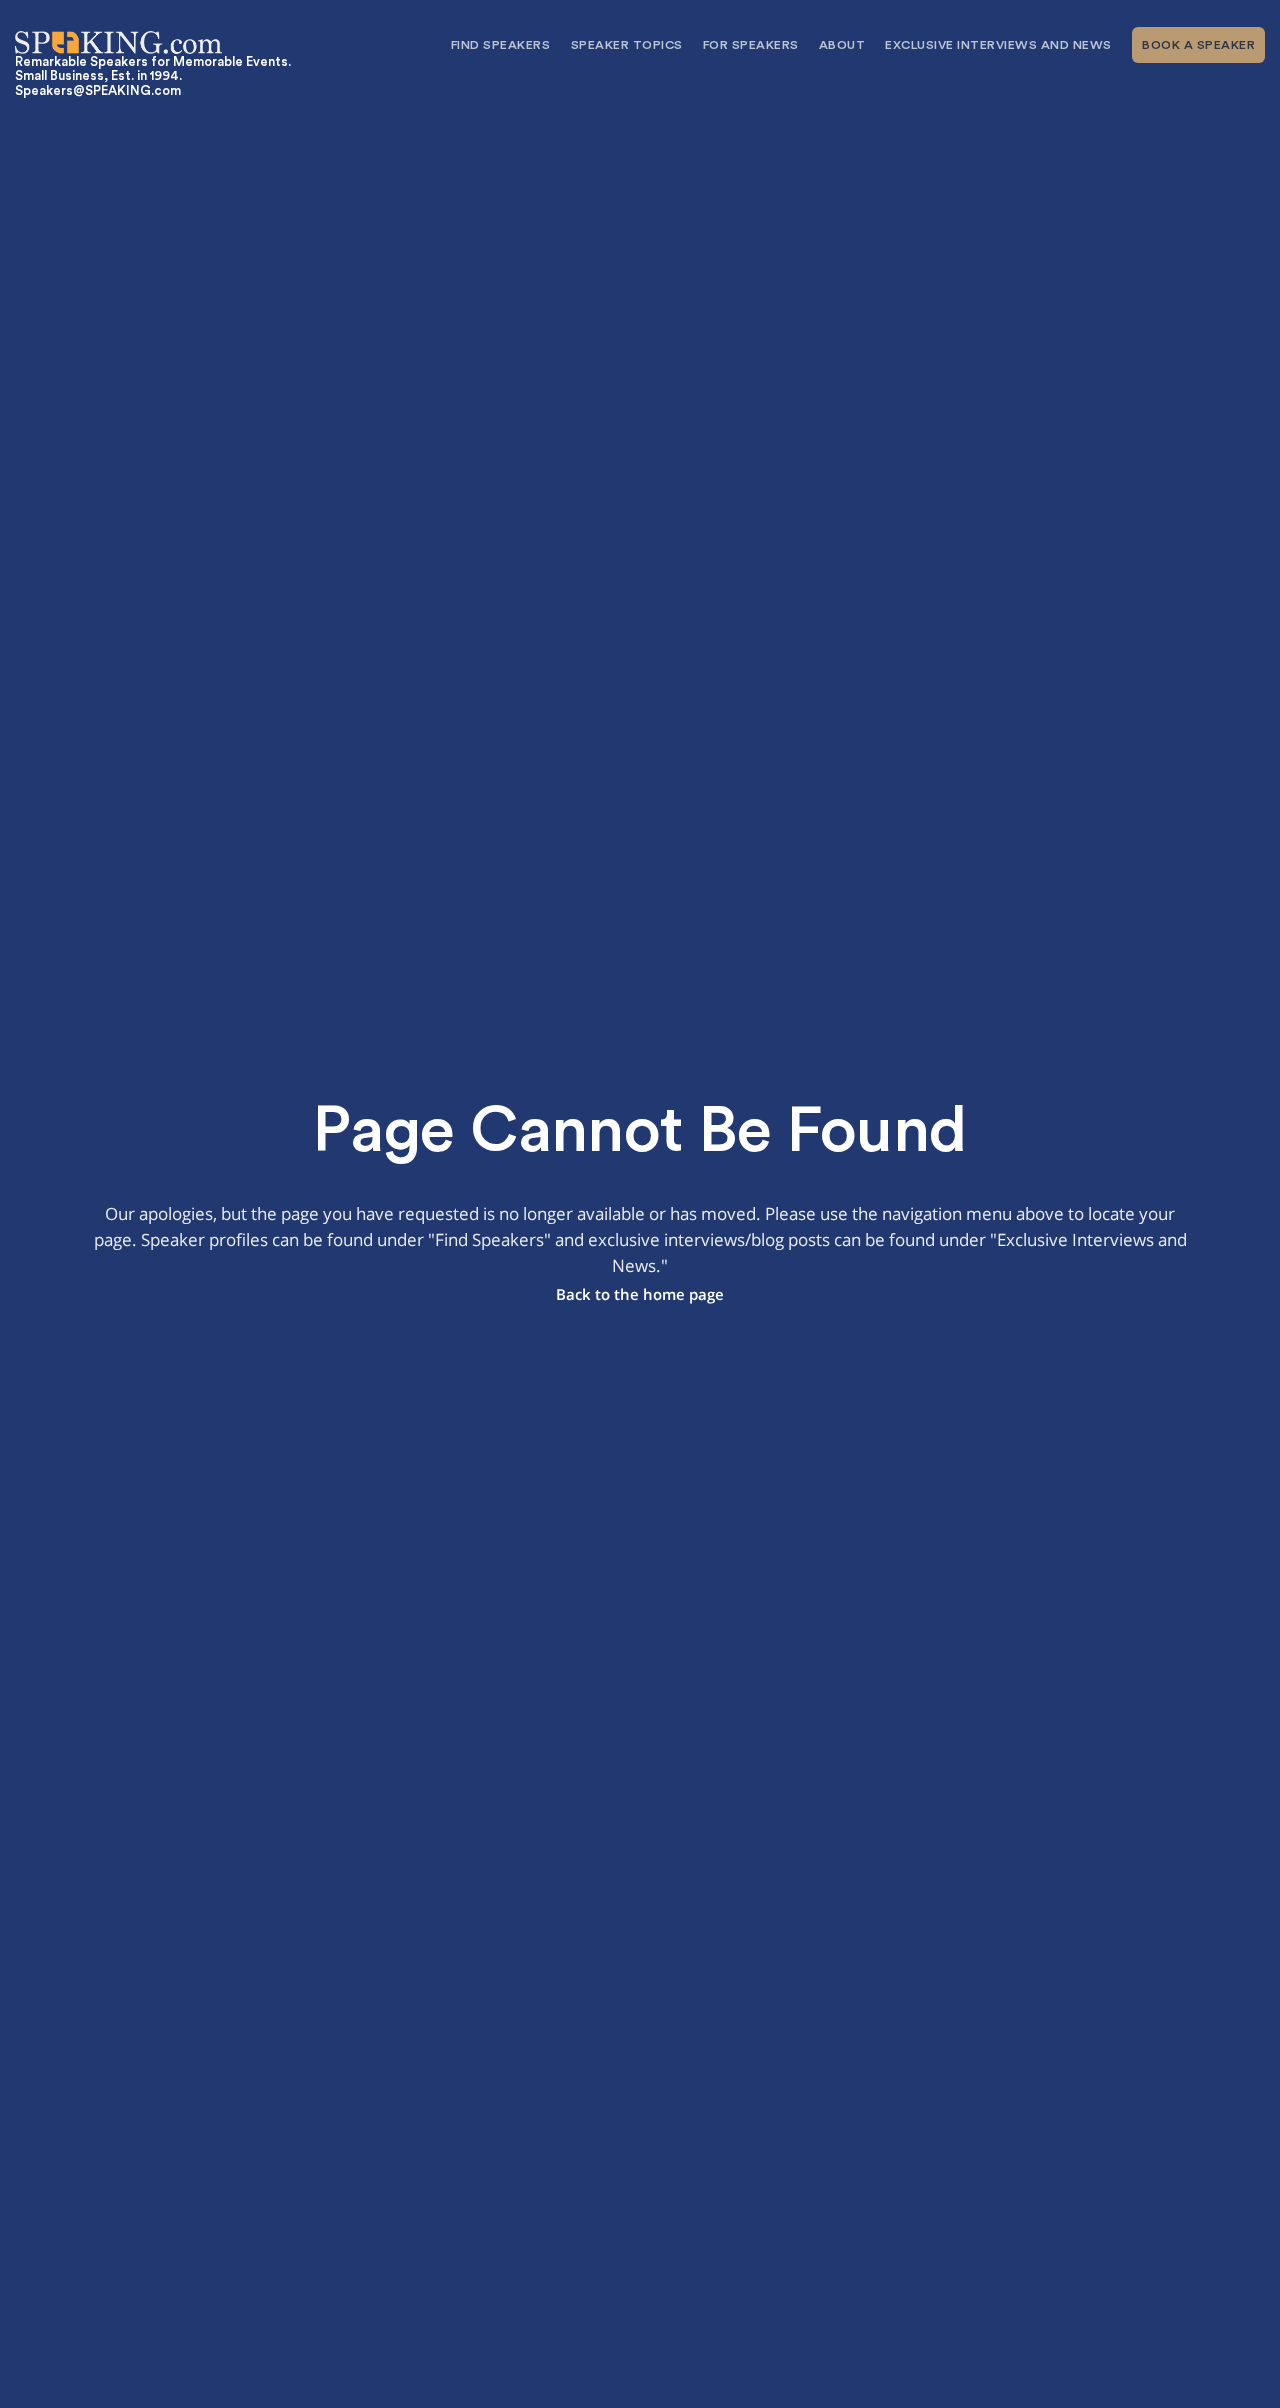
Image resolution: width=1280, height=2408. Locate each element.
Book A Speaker (1198, 45)
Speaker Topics (627, 45)
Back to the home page (640, 1294)
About (842, 45)
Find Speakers (501, 45)
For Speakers (751, 45)
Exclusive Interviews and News (998, 45)
